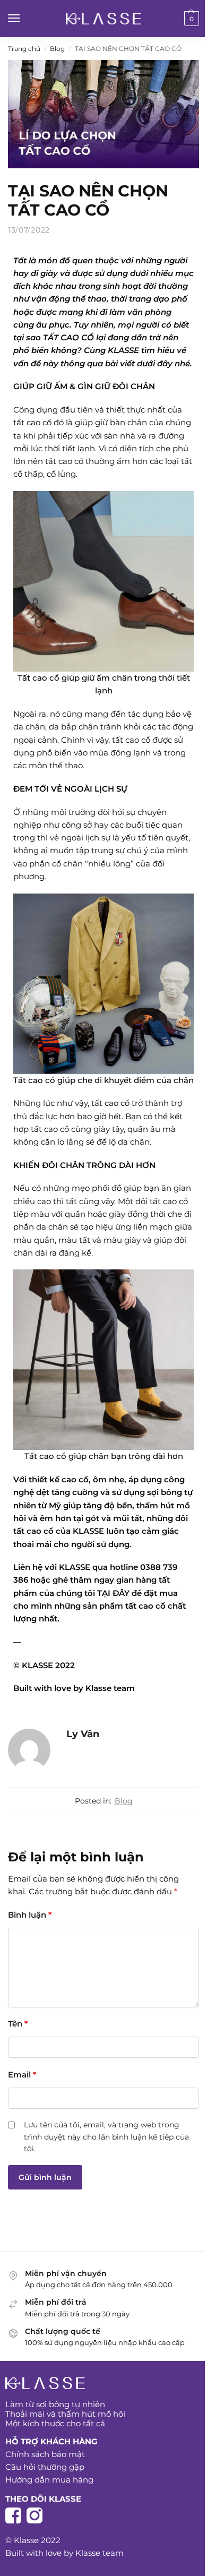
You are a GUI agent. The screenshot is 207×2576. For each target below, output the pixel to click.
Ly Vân (83, 1734)
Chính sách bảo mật (45, 2454)
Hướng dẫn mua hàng (50, 2480)
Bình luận (30, 1915)
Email (22, 2075)
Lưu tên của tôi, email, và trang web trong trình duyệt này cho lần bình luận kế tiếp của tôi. (106, 2137)
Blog (57, 49)
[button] (190, 19)
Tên (18, 2024)
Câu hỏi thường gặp (45, 2467)
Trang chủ (24, 49)
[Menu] (24, 19)
